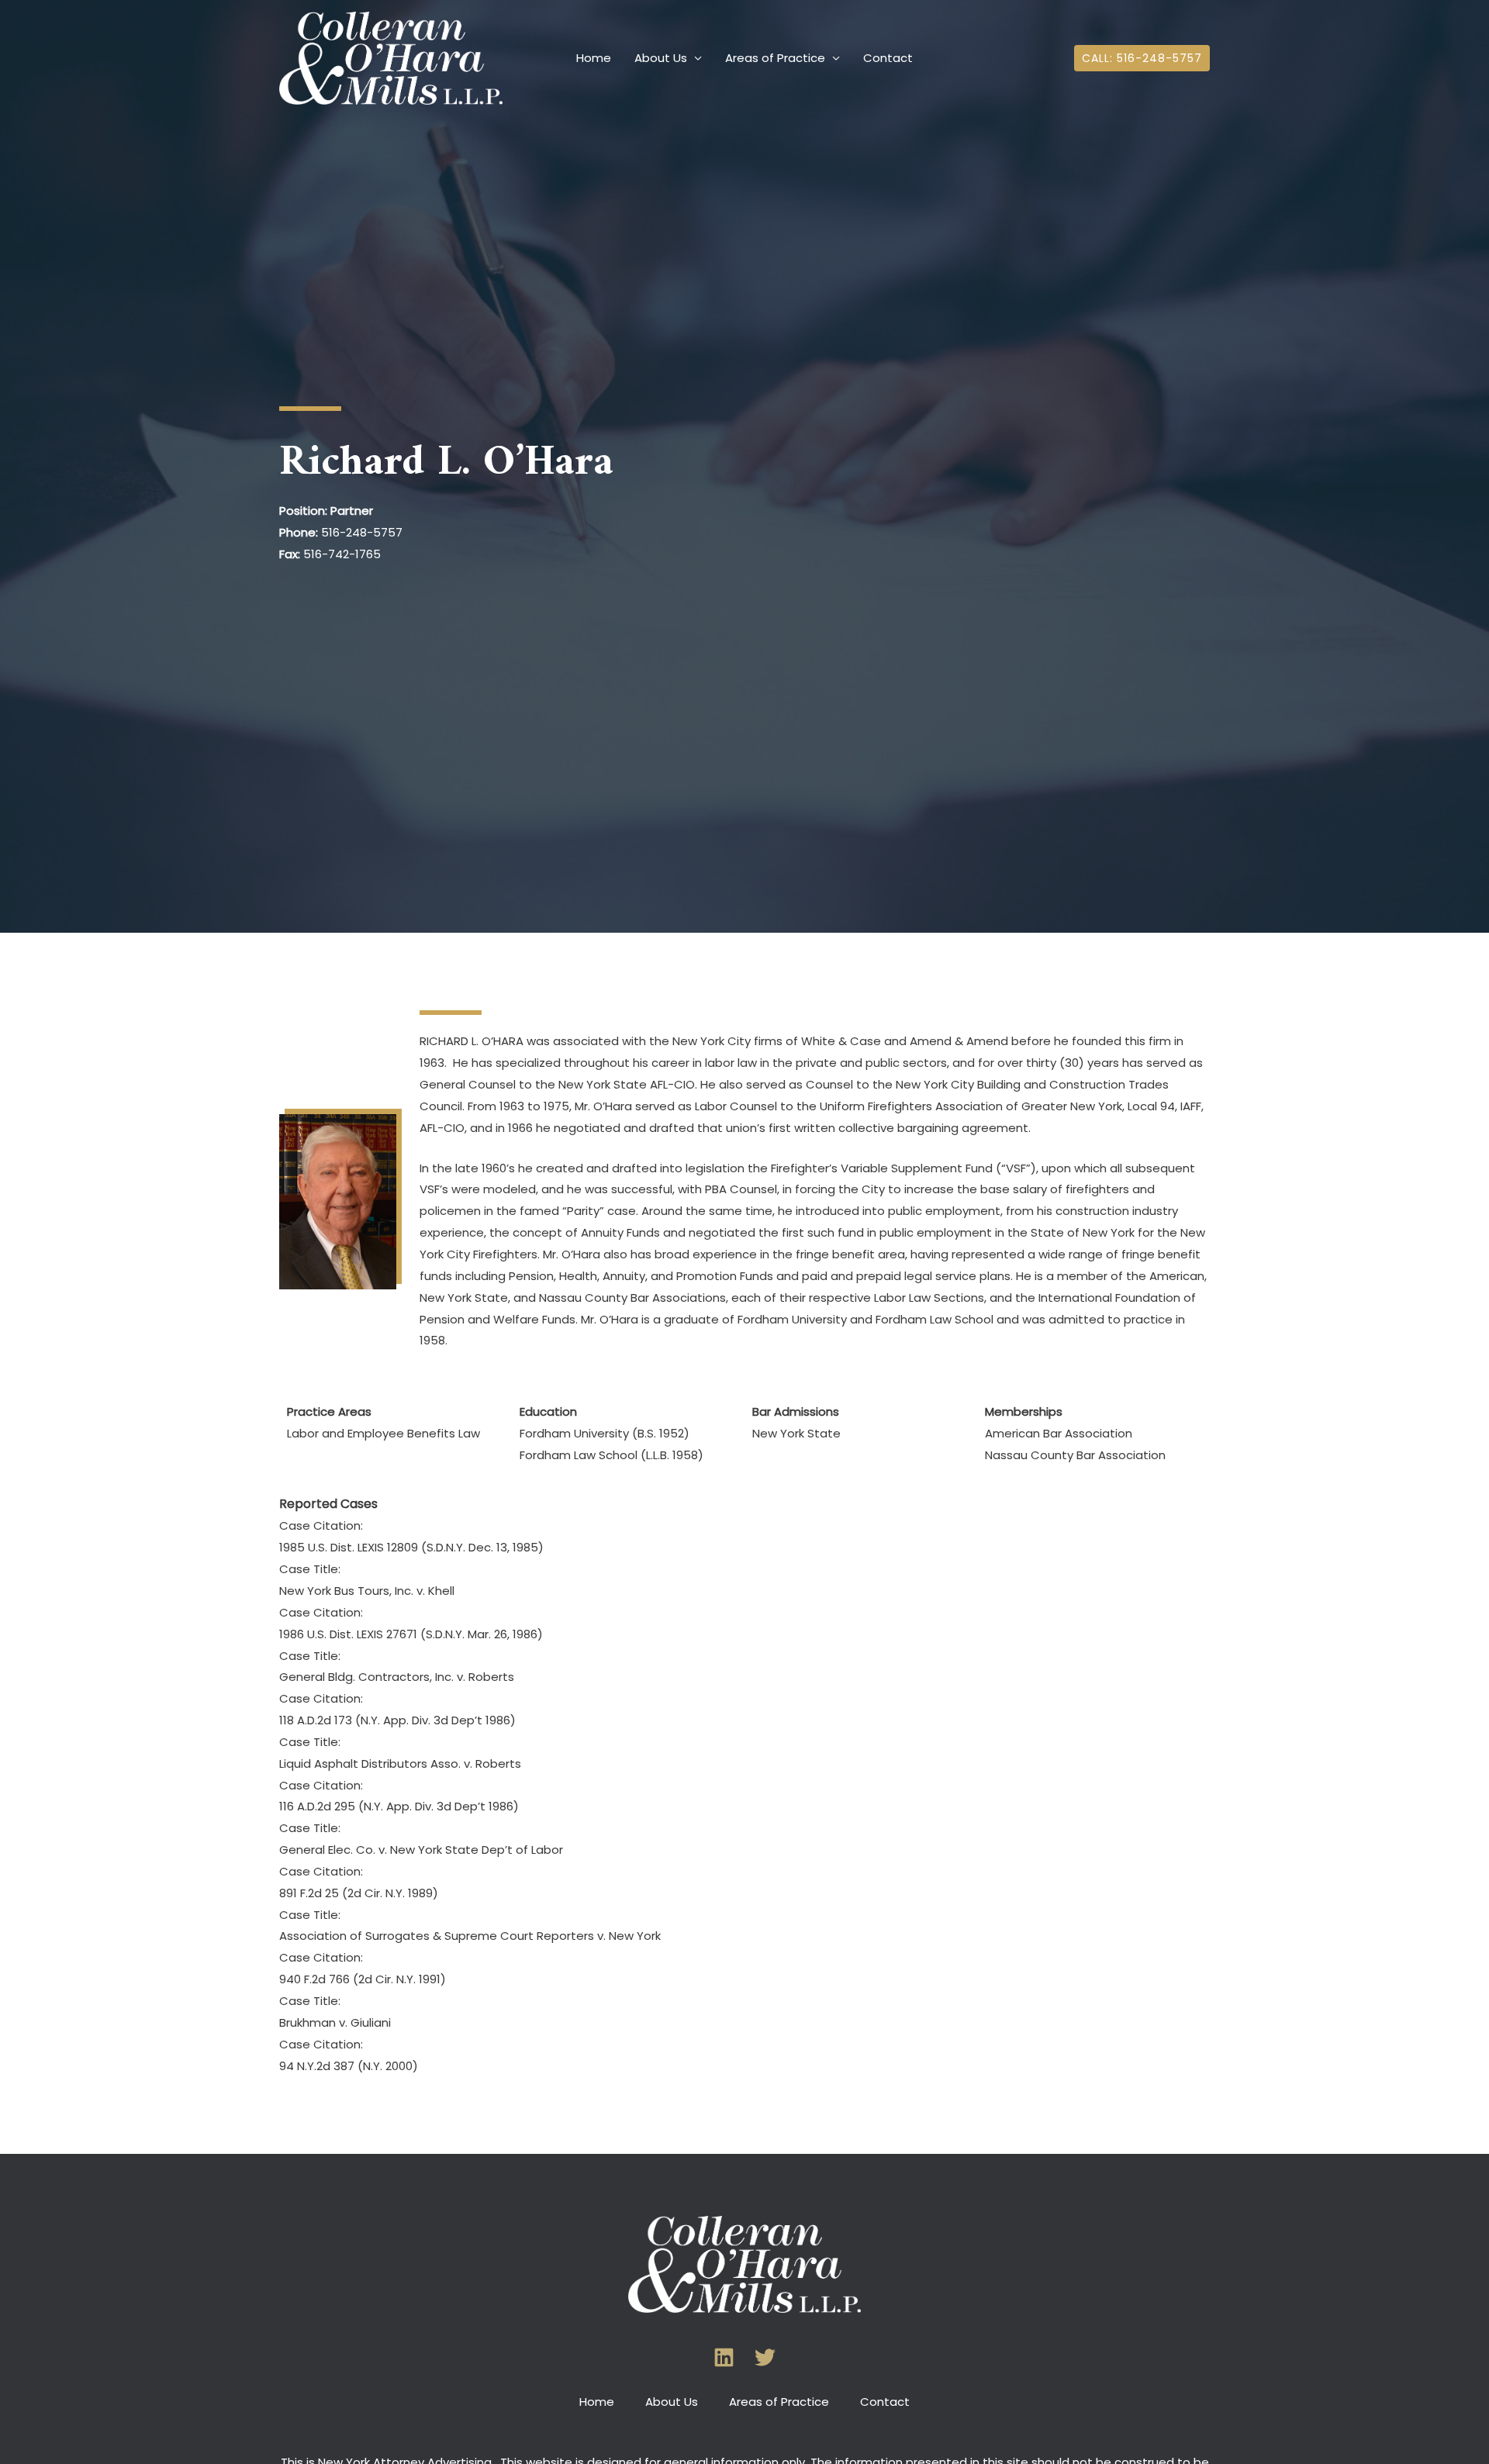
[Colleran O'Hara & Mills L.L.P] (391, 57)
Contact (888, 58)
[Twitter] (765, 2357)
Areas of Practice (775, 58)
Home (594, 58)
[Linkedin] (724, 2357)
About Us (661, 58)
